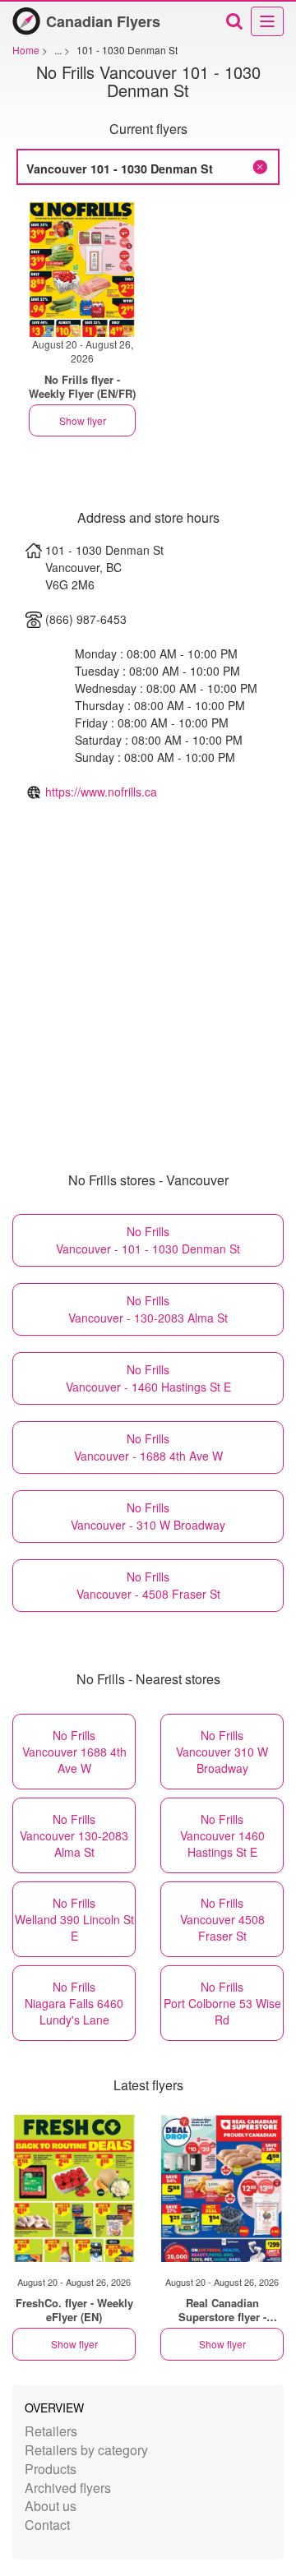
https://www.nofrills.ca (101, 792)
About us (51, 2506)
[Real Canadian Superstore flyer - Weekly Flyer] (222, 2188)
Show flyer (83, 420)
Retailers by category (86, 2450)
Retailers (51, 2431)
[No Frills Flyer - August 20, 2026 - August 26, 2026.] (82, 269)
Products (51, 2469)
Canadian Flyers (103, 21)
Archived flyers (68, 2488)
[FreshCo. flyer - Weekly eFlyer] (74, 2188)
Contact (47, 2525)
